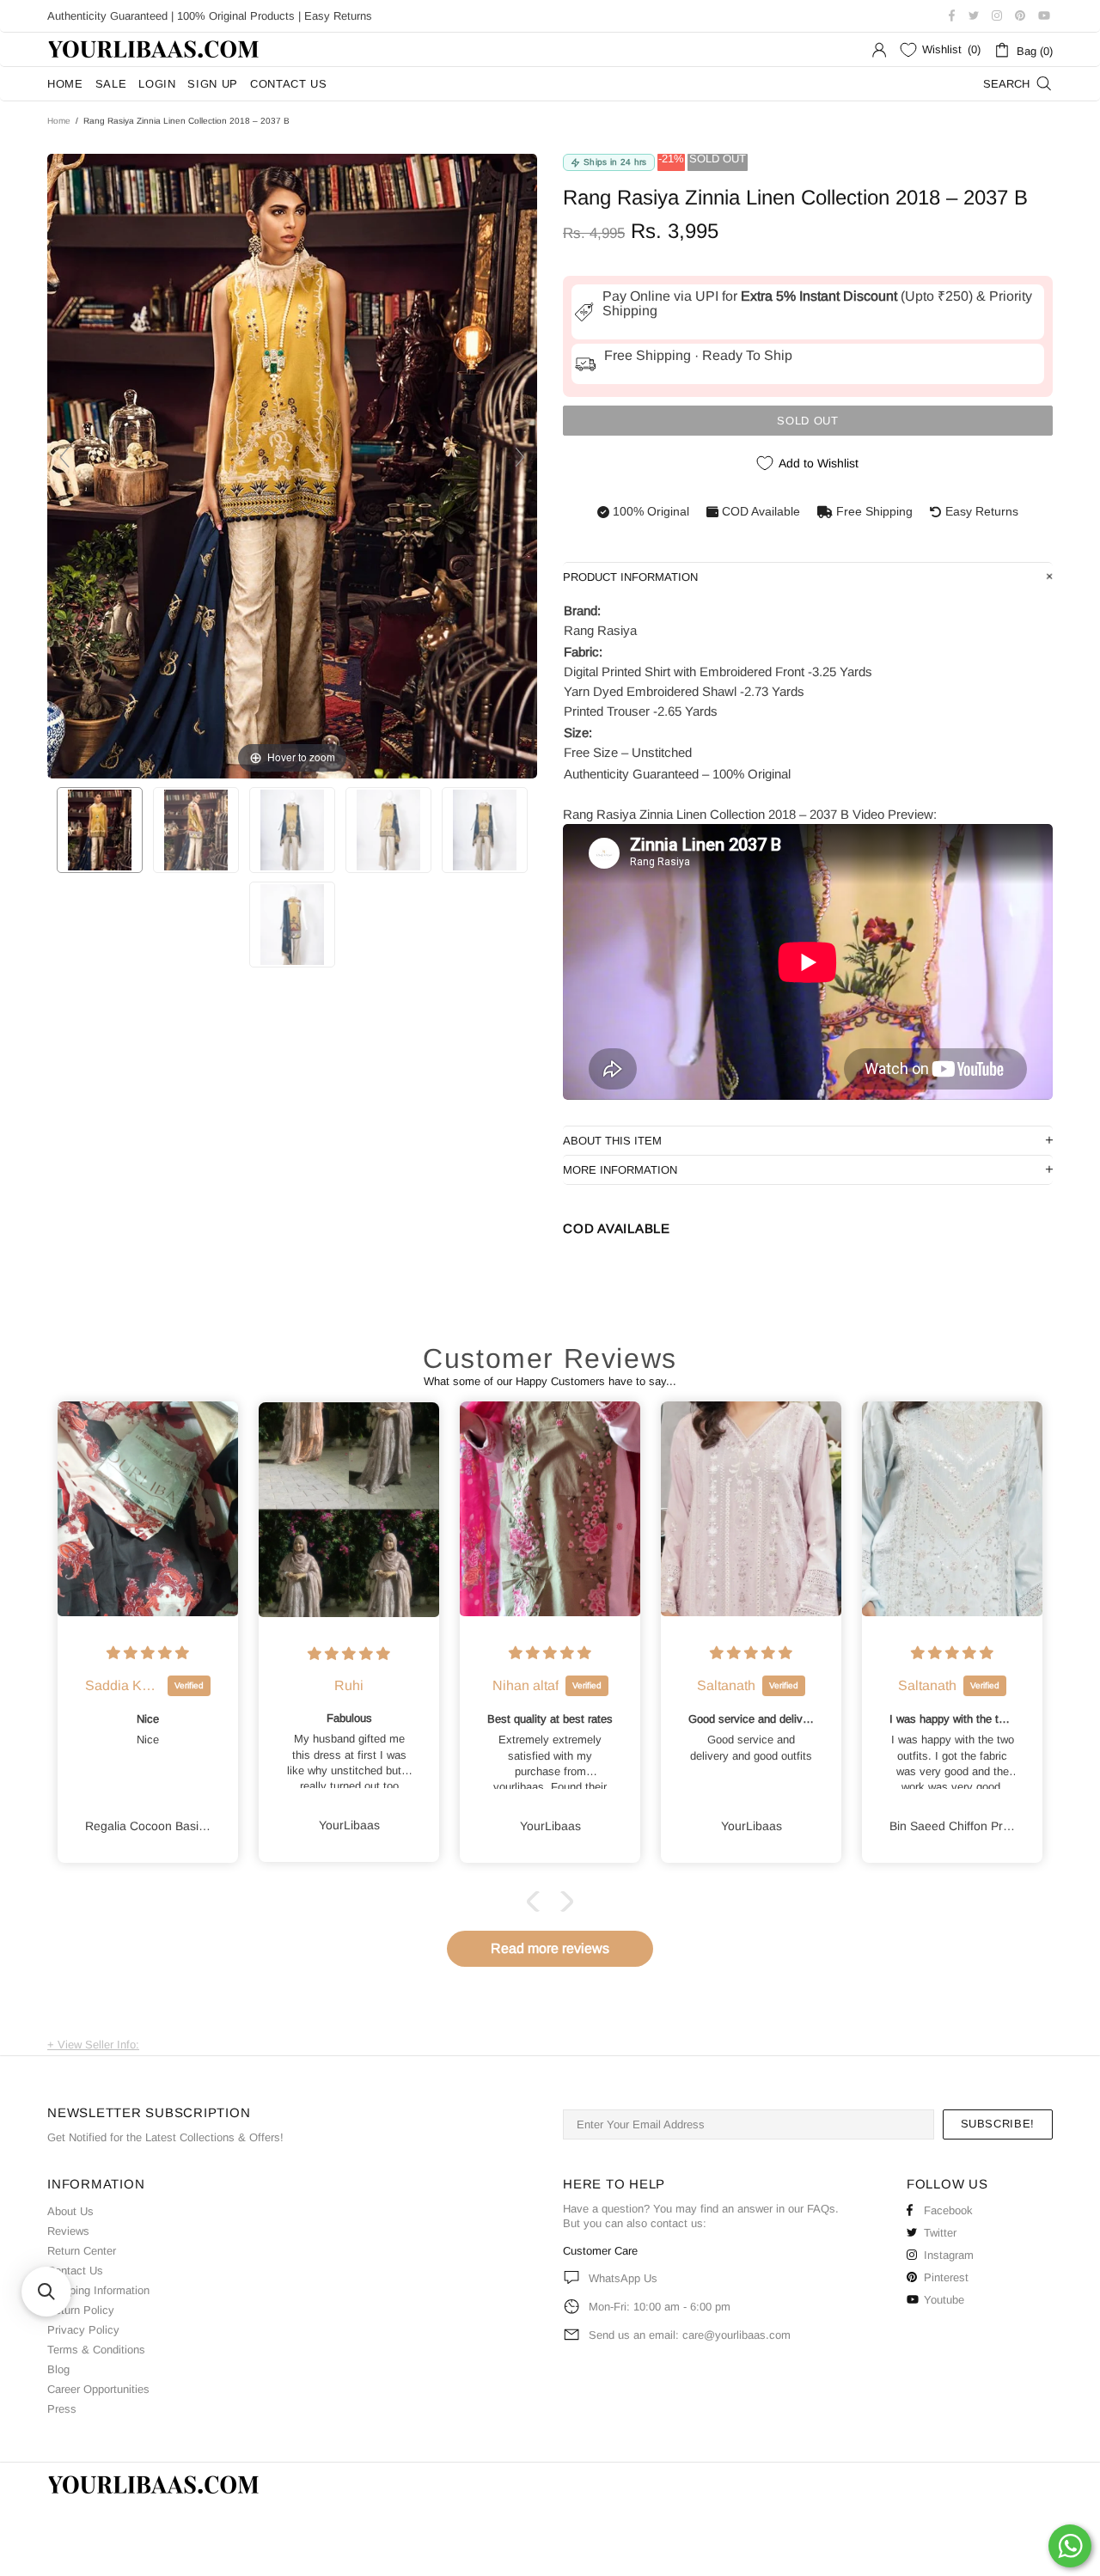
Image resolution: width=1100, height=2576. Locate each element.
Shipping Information (98, 2290)
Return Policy (81, 2310)
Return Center (82, 2251)
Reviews (68, 2231)
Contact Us (75, 2271)
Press (62, 2409)
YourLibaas (155, 49)
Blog (58, 2369)
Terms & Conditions (96, 2350)
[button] (537, 1901)
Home (59, 121)
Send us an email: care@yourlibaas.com (690, 2335)
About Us (70, 2211)
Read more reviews (550, 1948)
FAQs (821, 2209)
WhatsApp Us (623, 2278)
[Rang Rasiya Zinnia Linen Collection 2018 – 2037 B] (100, 830)
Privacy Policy (83, 2330)
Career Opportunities (98, 2389)
